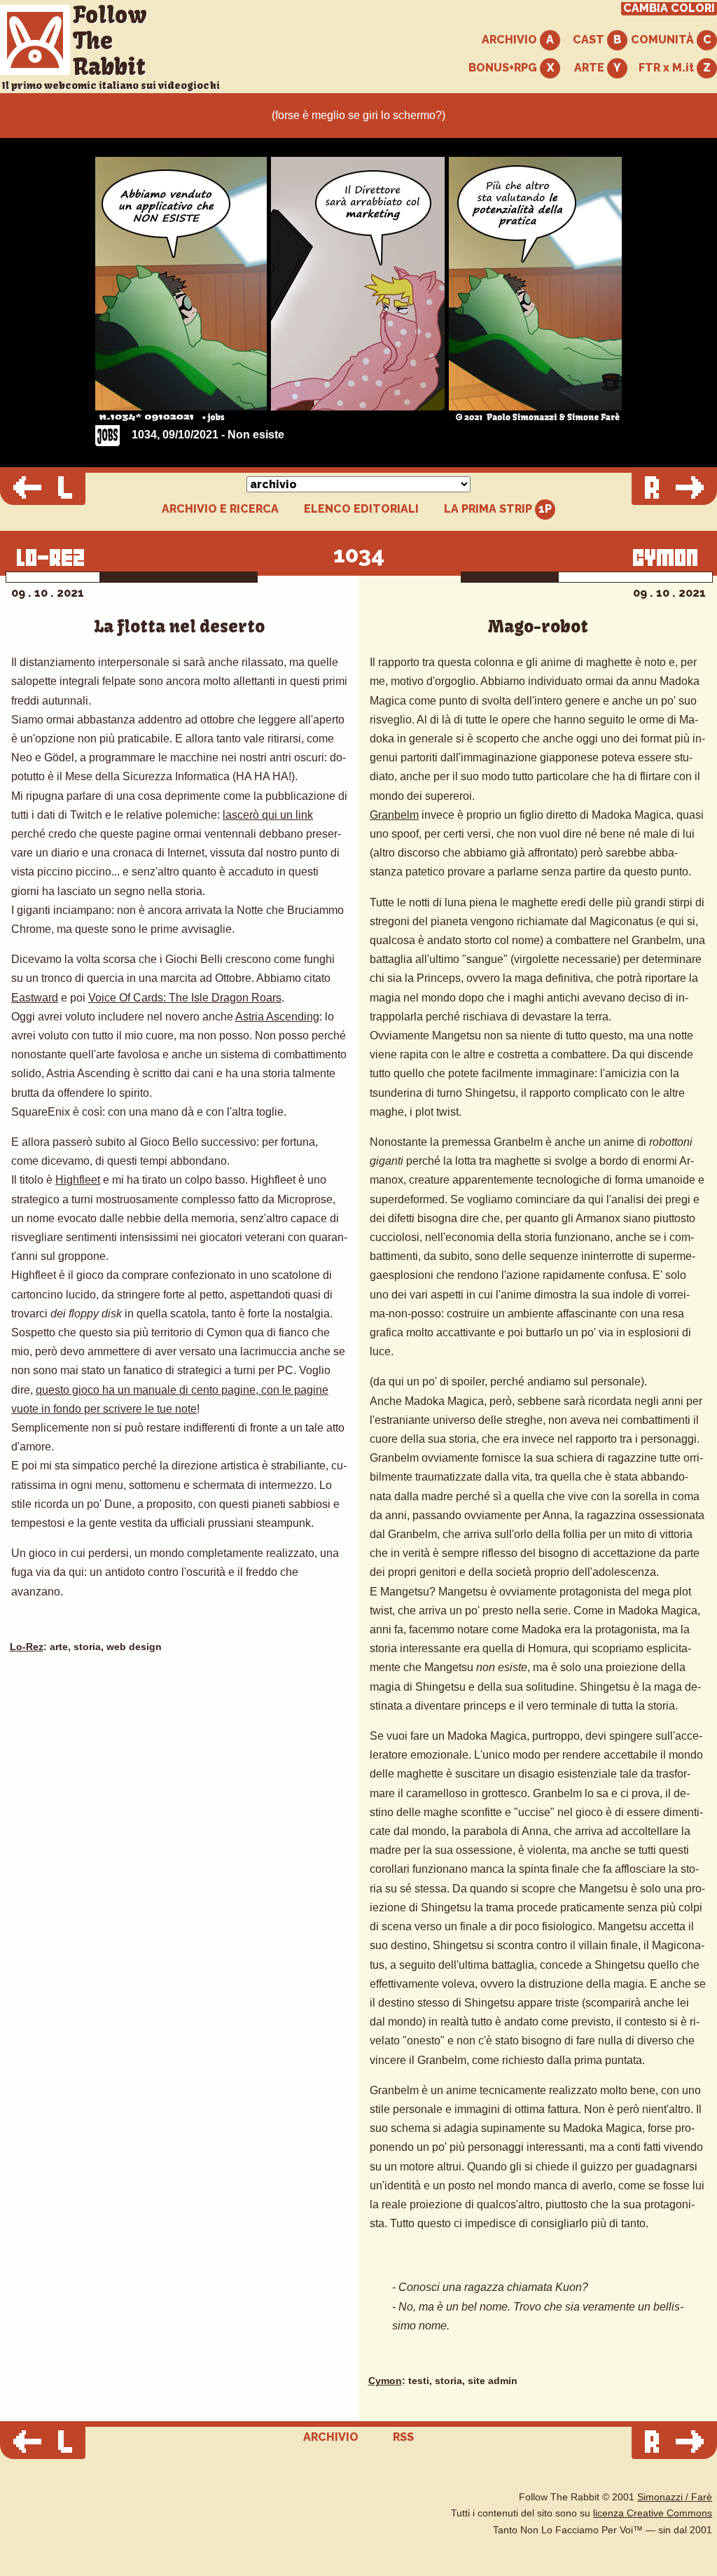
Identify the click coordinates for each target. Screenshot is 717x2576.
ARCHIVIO (511, 40)
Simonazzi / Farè (675, 2497)
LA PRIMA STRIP (489, 509)
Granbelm (394, 815)
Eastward (35, 998)
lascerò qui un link (268, 815)
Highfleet (78, 1180)
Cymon (385, 2381)
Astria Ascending (277, 1017)
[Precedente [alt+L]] (43, 489)
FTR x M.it (668, 68)
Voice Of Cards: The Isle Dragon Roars (185, 998)
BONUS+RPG (504, 68)
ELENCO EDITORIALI (361, 509)
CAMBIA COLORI (669, 8)
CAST (590, 40)
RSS (403, 2437)
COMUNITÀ (664, 40)
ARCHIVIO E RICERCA (220, 509)
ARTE (591, 68)
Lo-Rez (27, 1647)
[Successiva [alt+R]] (674, 489)
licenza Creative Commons (653, 2513)
